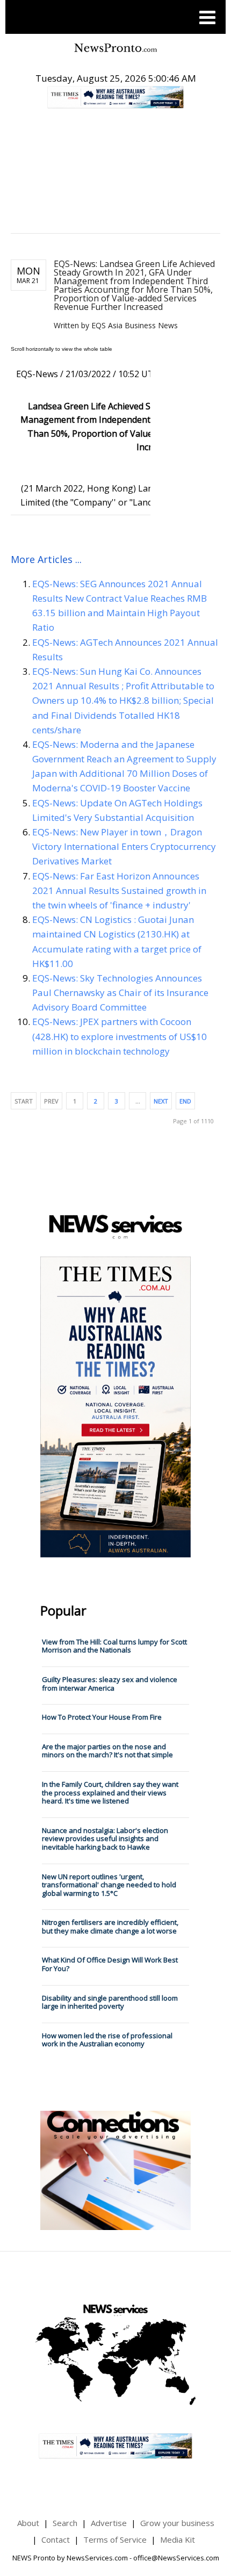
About (28, 2523)
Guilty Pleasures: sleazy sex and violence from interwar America (110, 1684)
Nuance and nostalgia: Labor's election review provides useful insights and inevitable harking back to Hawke (105, 1839)
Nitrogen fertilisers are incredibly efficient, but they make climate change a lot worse (110, 1926)
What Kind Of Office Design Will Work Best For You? (110, 1964)
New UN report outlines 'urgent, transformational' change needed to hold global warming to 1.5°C (109, 1885)
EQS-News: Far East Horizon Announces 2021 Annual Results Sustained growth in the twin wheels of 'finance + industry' (119, 890)
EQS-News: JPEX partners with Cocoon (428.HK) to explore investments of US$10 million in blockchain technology (120, 1036)
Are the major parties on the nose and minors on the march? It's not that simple (107, 1751)
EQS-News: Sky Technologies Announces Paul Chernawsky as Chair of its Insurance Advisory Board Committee (120, 993)
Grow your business (177, 2523)
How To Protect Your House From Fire (102, 1717)
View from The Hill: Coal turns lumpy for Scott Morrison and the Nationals (114, 1646)
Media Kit (178, 2539)
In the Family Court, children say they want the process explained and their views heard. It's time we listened (110, 1792)
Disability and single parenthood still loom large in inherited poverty (110, 2002)
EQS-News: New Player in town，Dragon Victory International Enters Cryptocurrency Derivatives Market (124, 846)
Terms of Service (115, 2539)
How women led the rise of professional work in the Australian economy (107, 2040)
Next (161, 1101)
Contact (56, 2539)
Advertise (109, 2523)
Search (65, 2523)
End (185, 1101)
